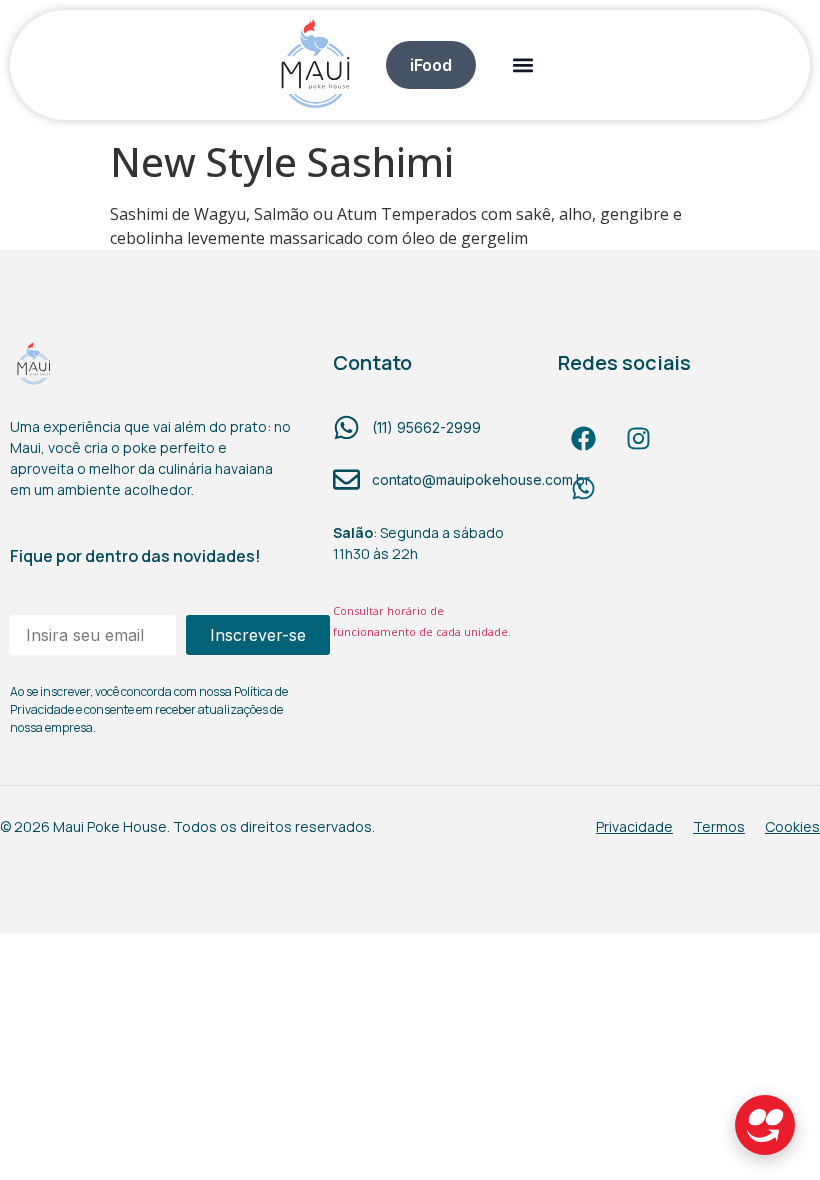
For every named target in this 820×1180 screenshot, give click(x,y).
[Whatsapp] (583, 489)
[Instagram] (638, 439)
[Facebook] (583, 439)
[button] (522, 64)
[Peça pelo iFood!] (765, 1125)
